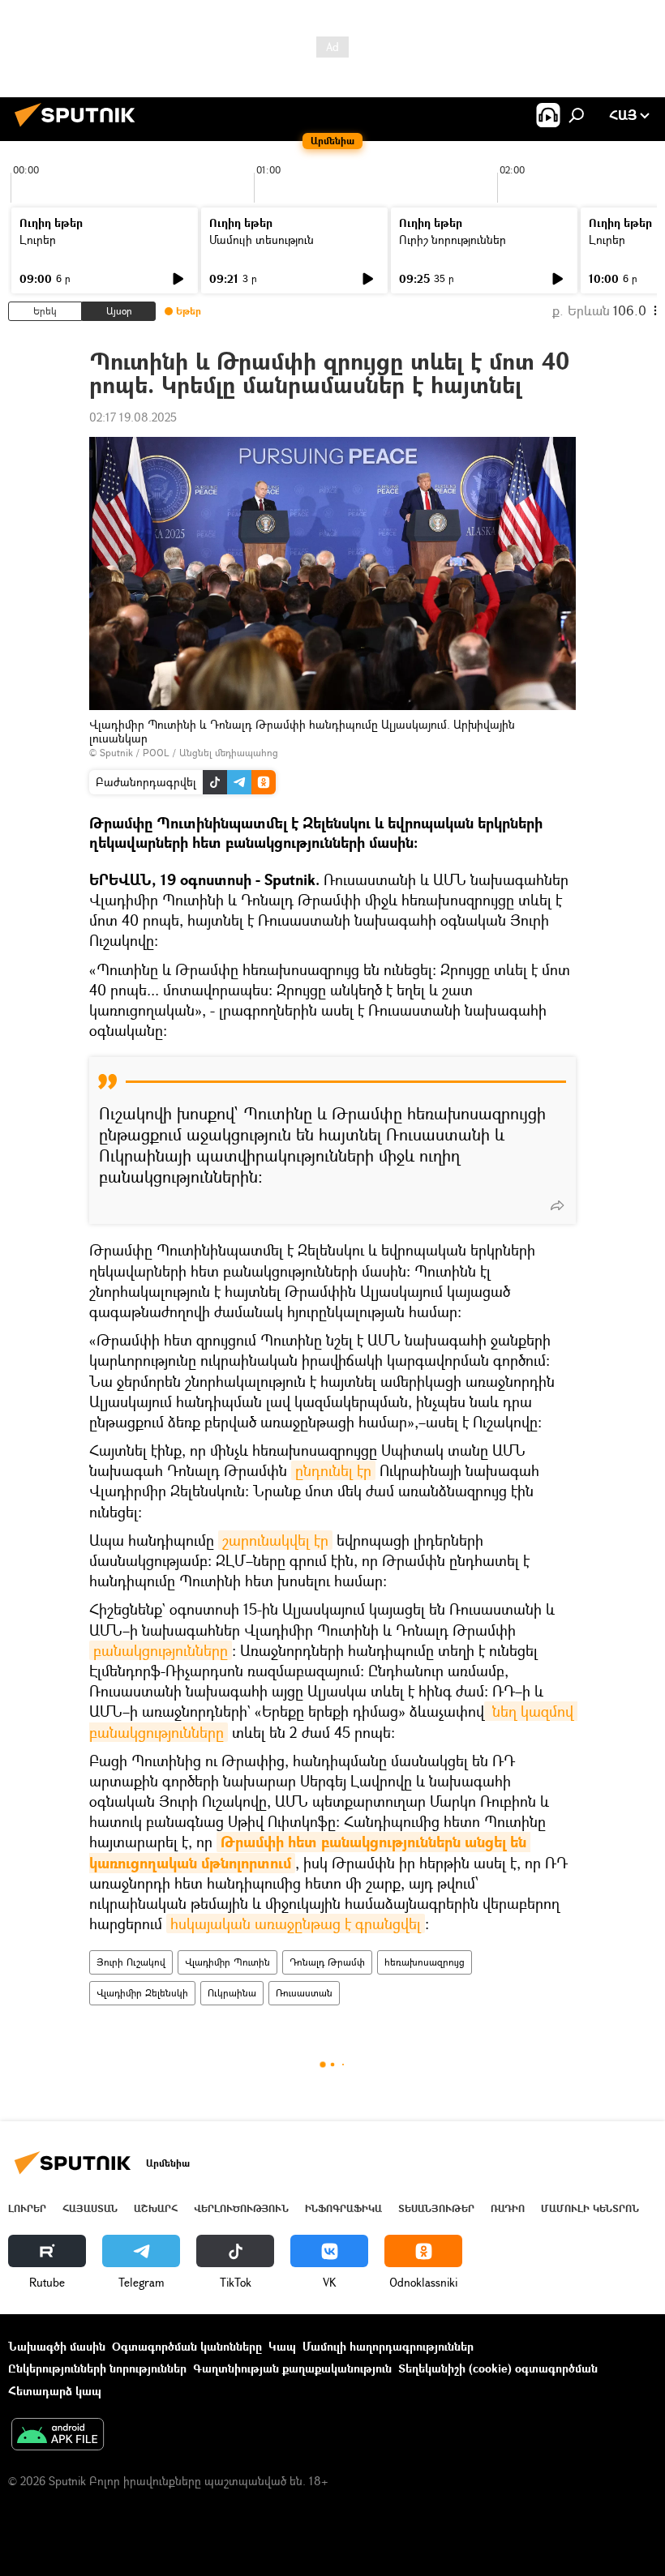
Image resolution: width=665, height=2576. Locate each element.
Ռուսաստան (304, 1993)
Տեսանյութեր (436, 2208)
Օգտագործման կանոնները (187, 2346)
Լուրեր (38, 240)
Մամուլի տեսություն (262, 240)
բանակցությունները (161, 1650)
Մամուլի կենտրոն (590, 2208)
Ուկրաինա (232, 1993)
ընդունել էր (333, 1470)
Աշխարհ (156, 2208)
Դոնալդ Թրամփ (327, 1962)
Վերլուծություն (241, 2208)
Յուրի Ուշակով (131, 1962)
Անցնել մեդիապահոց (229, 753)
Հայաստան (90, 2208)
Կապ (282, 2346)
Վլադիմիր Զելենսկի (142, 1993)
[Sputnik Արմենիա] (79, 128)
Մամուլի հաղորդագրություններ (388, 2346)
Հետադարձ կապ (55, 2391)
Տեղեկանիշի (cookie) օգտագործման (498, 2368)
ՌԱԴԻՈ (508, 2208)
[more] (557, 1205)
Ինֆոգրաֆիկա (343, 2208)
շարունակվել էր (275, 1540)
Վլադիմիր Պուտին (227, 1962)
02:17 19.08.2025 (133, 417)
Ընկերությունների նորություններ (97, 2368)
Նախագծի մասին (57, 2346)
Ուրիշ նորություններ (453, 240)
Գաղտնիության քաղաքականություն (292, 2368)
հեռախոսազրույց (425, 1962)
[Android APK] (58, 2436)
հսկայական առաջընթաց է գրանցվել (296, 1923)
